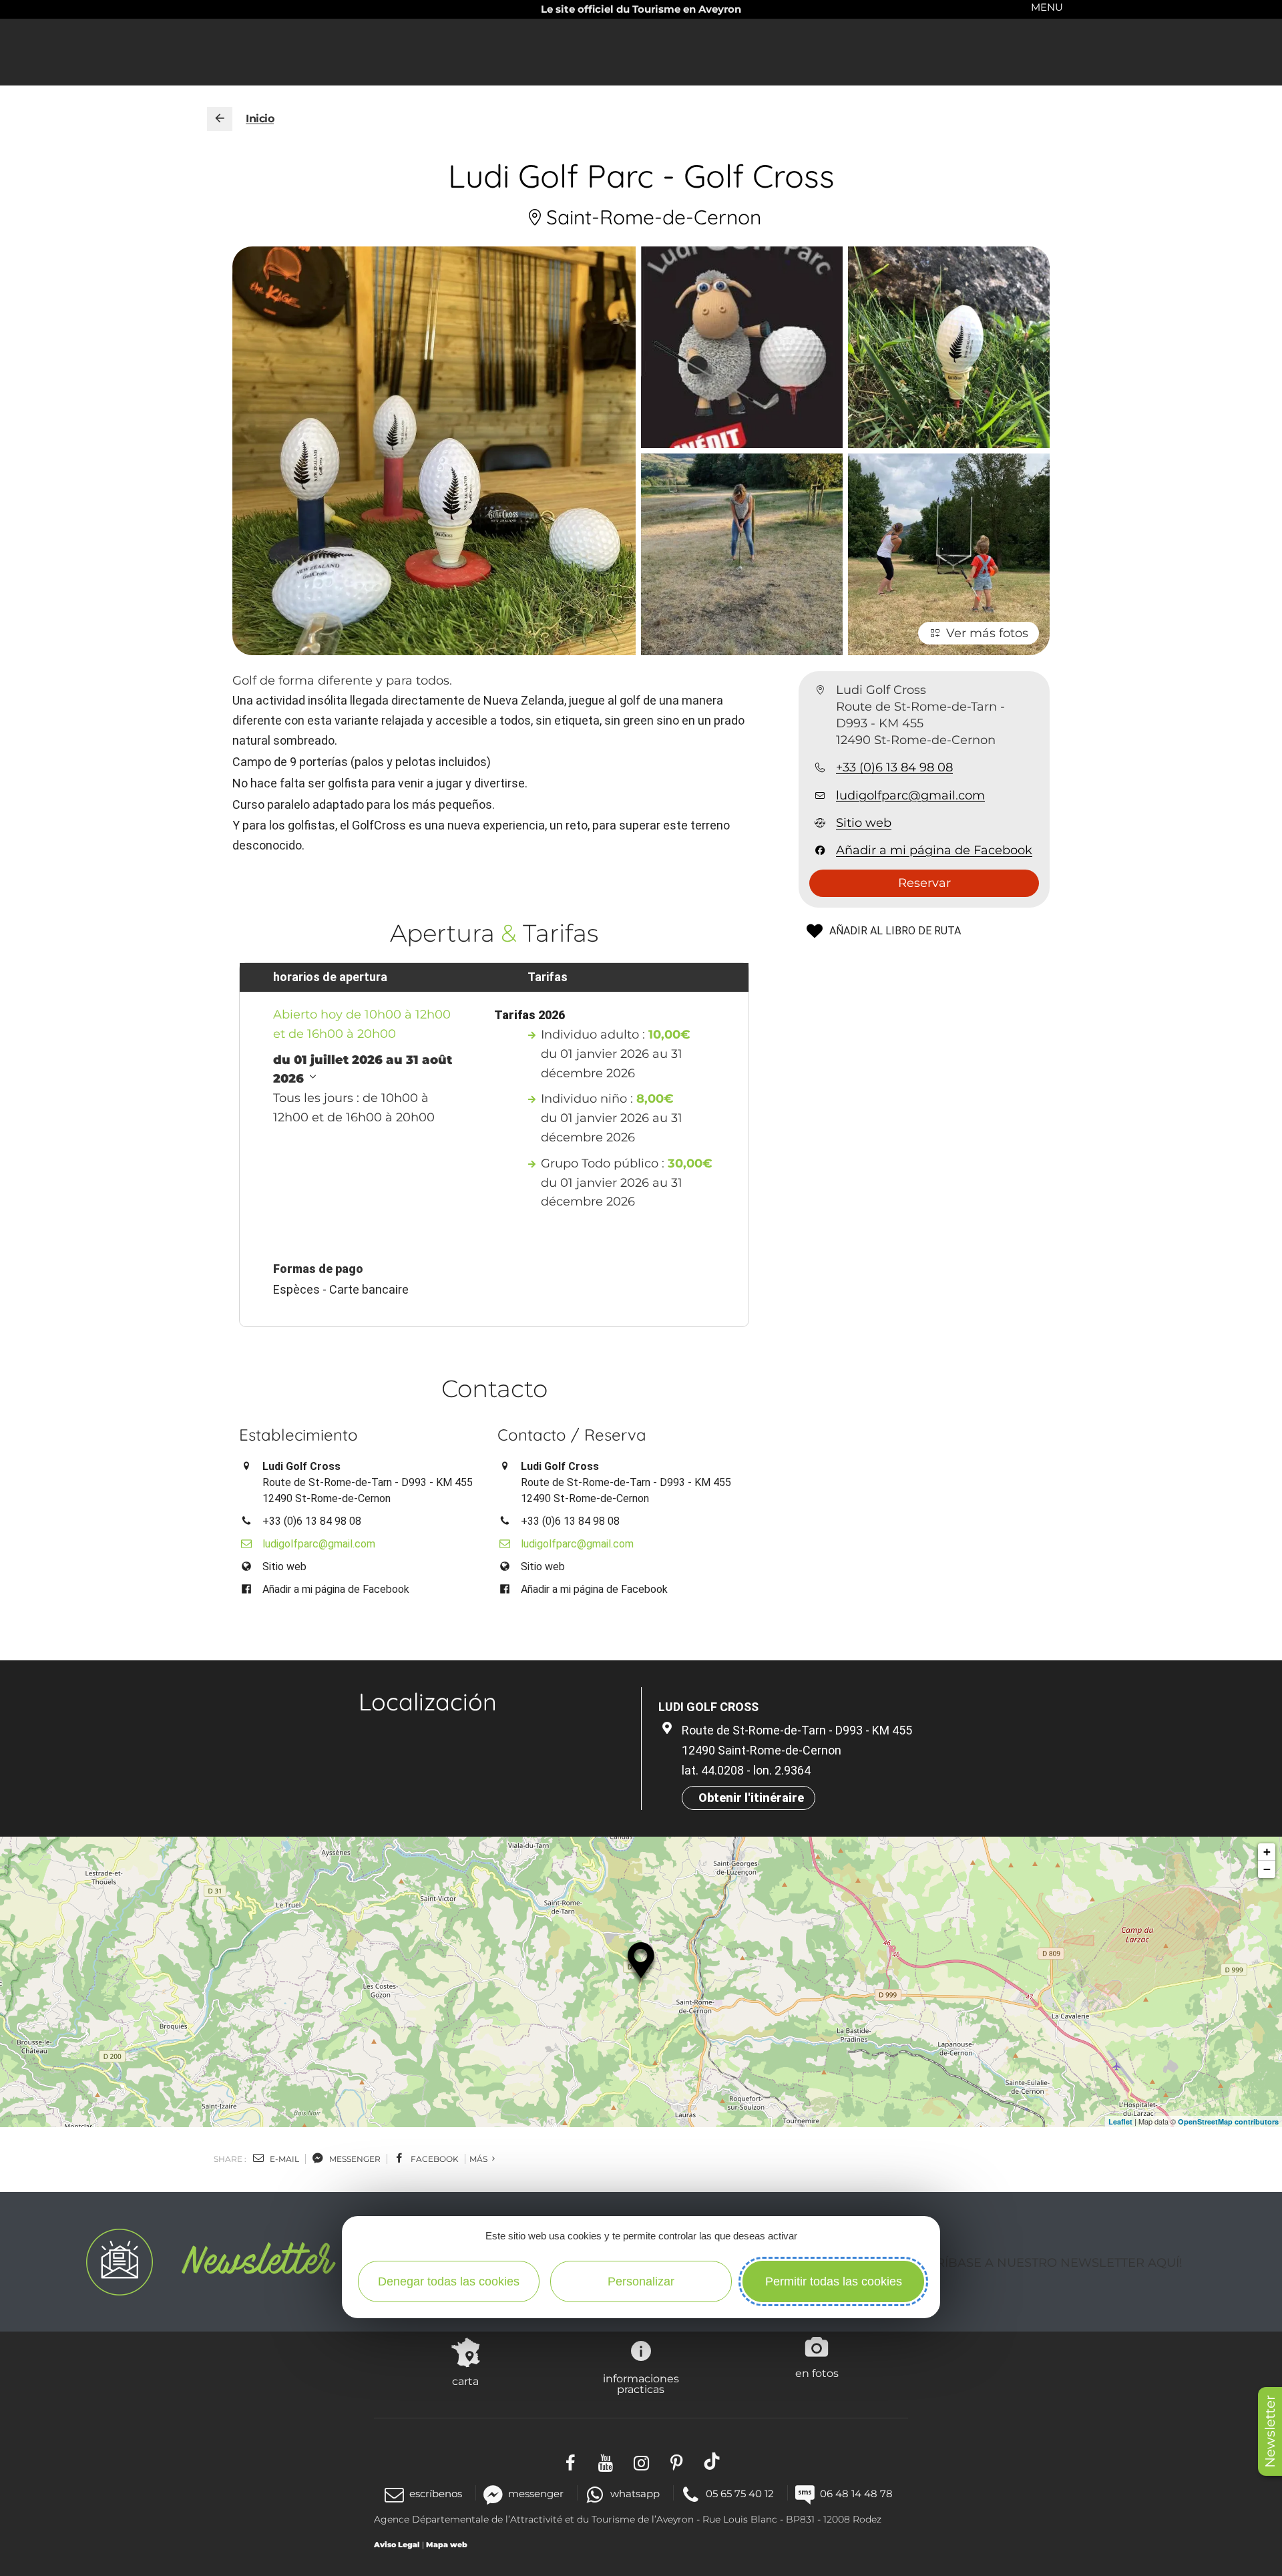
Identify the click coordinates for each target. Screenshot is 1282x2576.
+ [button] (1267, 1852)
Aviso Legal (397, 2545)
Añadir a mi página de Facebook (934, 851)
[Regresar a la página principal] (220, 119)
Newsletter (1270, 2431)
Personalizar (641, 2281)
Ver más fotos (987, 633)
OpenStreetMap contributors (1228, 2122)
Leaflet (1120, 2122)
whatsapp (635, 2494)
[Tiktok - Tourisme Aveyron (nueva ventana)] (712, 2461)
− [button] (1267, 1869)
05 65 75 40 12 (740, 2494)
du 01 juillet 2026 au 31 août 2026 (363, 1070)
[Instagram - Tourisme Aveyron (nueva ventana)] (641, 2461)
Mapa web (447, 2545)
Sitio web (864, 823)
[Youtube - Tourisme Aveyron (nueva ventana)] (606, 2461)
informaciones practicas (641, 2384)
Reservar (924, 884)
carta (465, 2381)
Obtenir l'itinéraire (751, 1798)
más (479, 2159)
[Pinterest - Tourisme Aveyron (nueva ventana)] (677, 2461)
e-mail (283, 2159)
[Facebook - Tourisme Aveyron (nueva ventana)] (571, 2461)
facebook (434, 2159)
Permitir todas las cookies (834, 2281)
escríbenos (436, 2494)
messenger (354, 2159)
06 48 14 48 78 (856, 2494)
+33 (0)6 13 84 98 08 (894, 768)
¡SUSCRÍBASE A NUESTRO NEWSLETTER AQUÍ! (1041, 2263)
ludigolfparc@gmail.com (910, 795)
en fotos (817, 2373)
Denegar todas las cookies (449, 2281)
